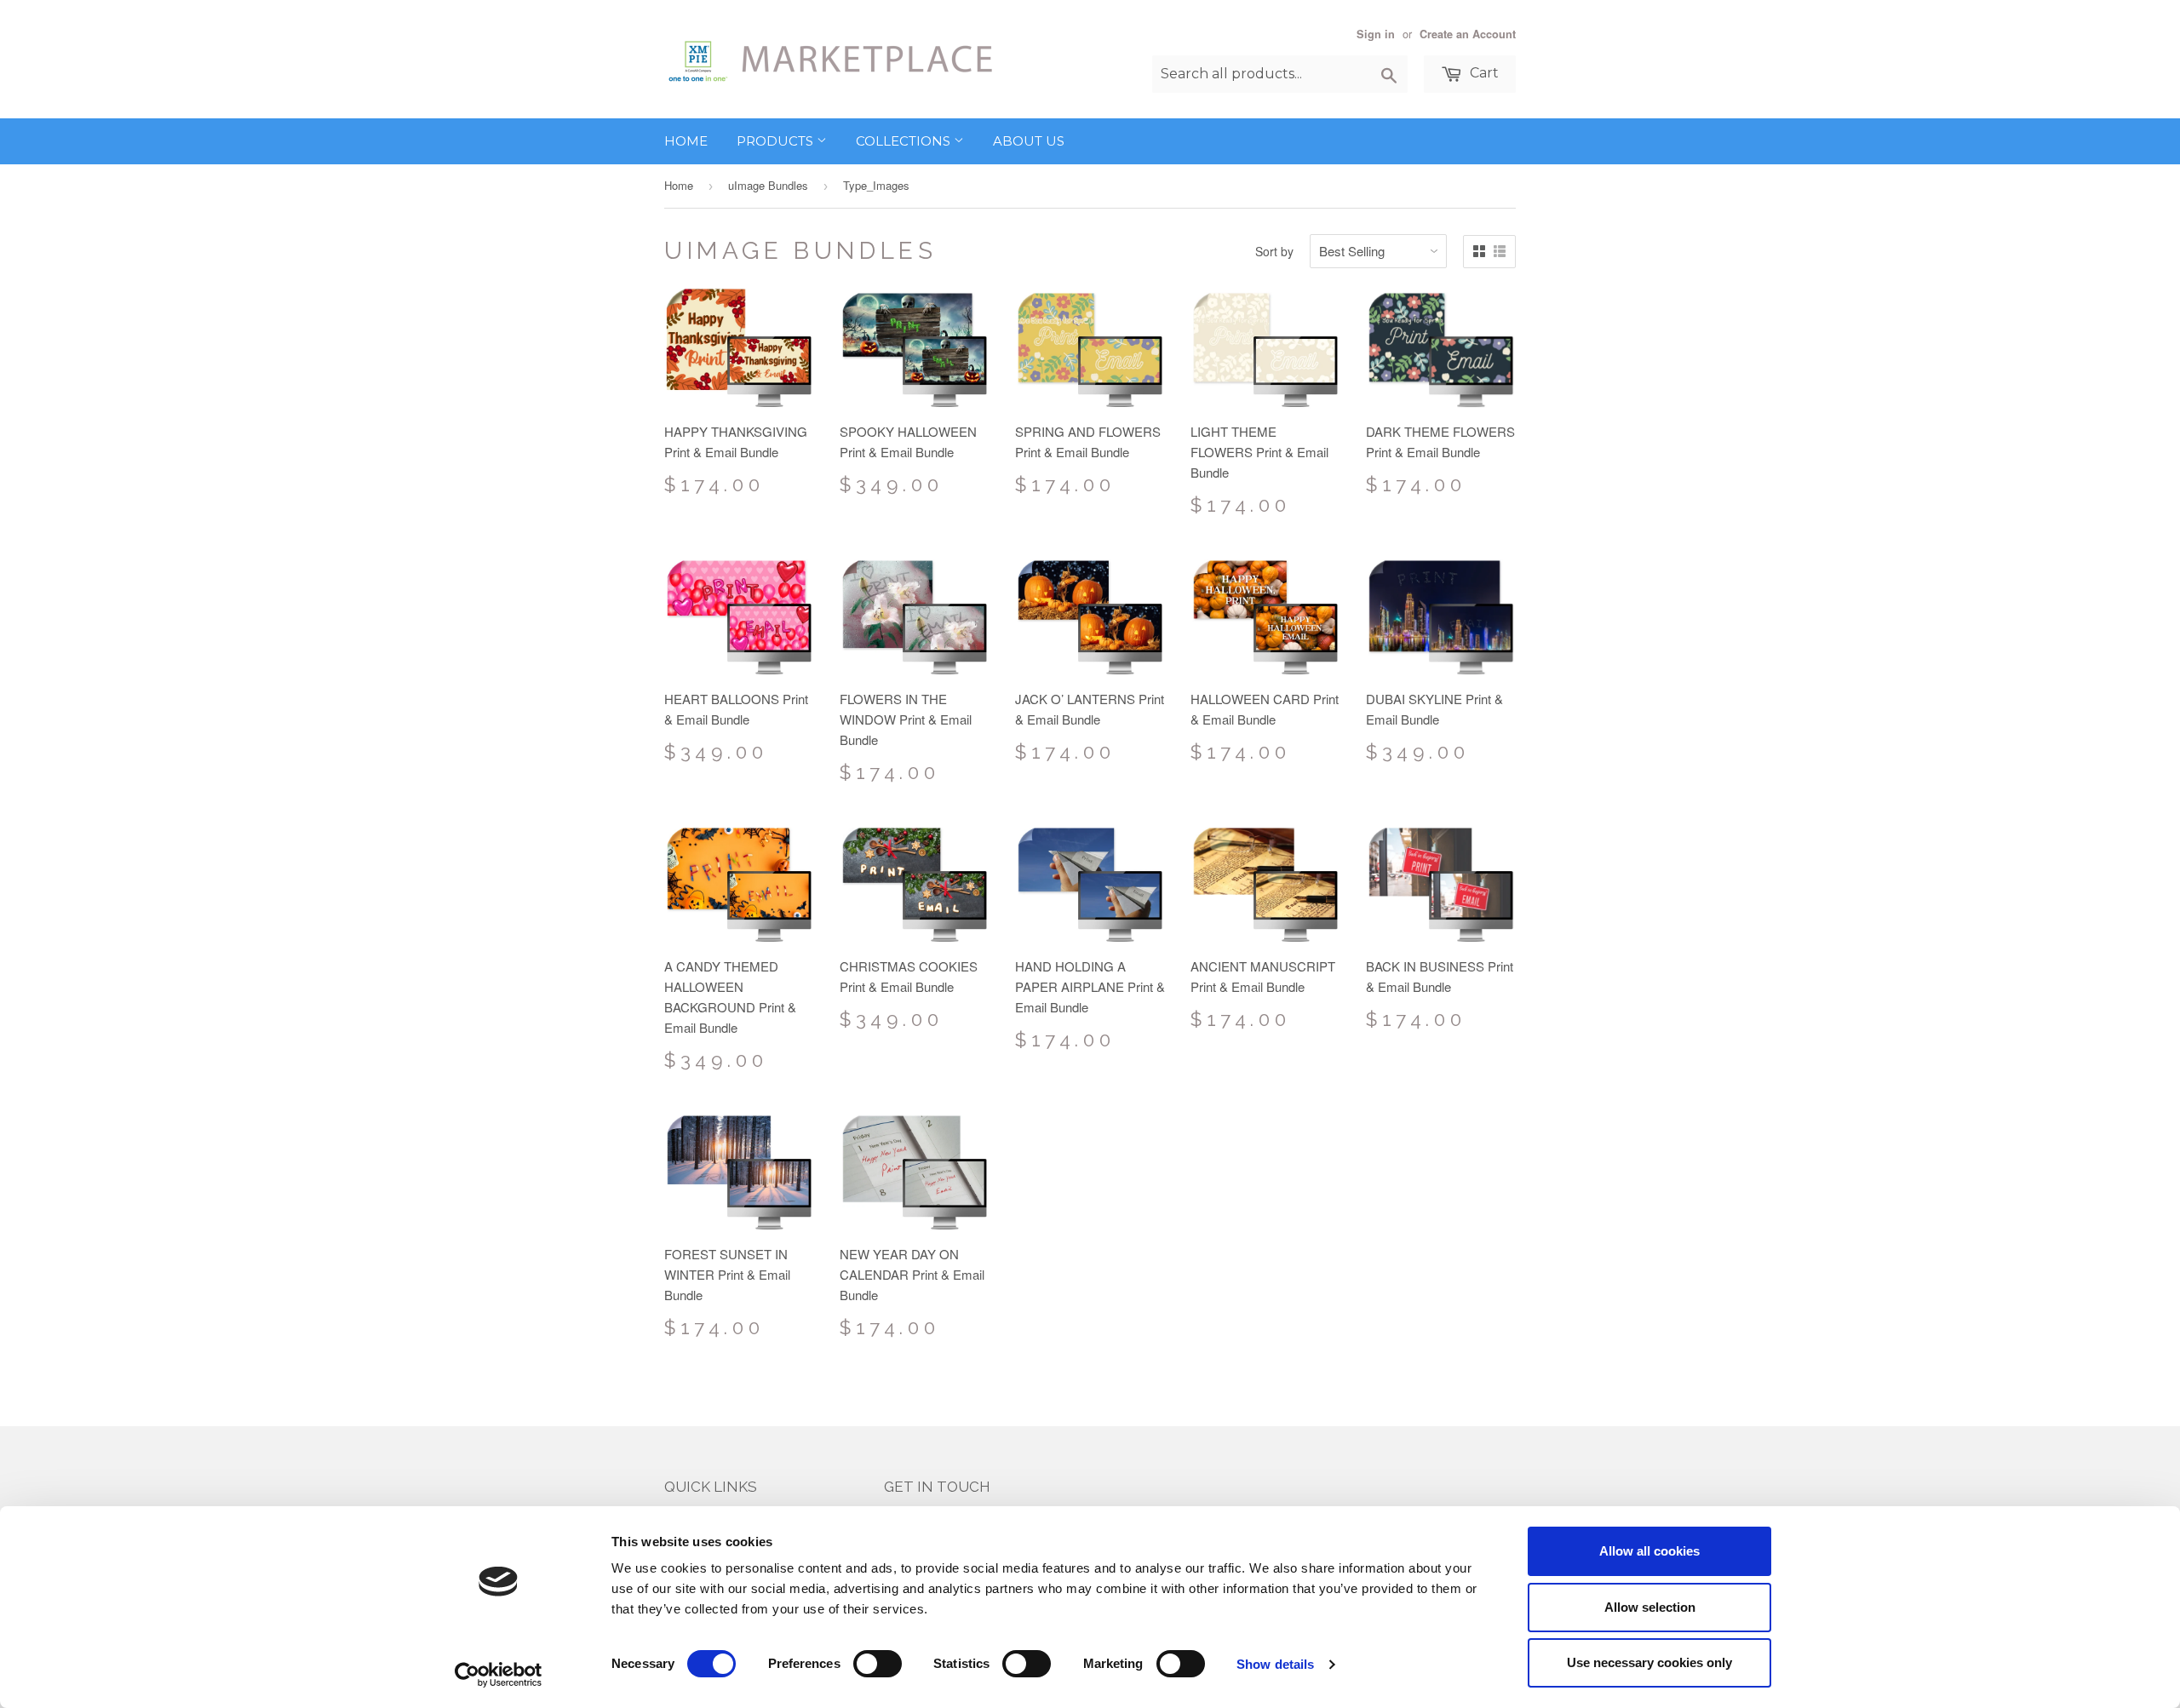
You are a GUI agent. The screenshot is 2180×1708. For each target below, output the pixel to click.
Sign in (1376, 34)
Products (777, 141)
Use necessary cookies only (1649, 1662)
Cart (1483, 73)
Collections (905, 141)
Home (686, 141)
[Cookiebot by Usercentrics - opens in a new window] (499, 1675)
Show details (1275, 1664)
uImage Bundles (768, 185)
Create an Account (1468, 34)
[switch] (878, 1664)
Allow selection (1650, 1607)
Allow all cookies (1649, 1551)
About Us (1029, 141)
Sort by (1274, 251)
